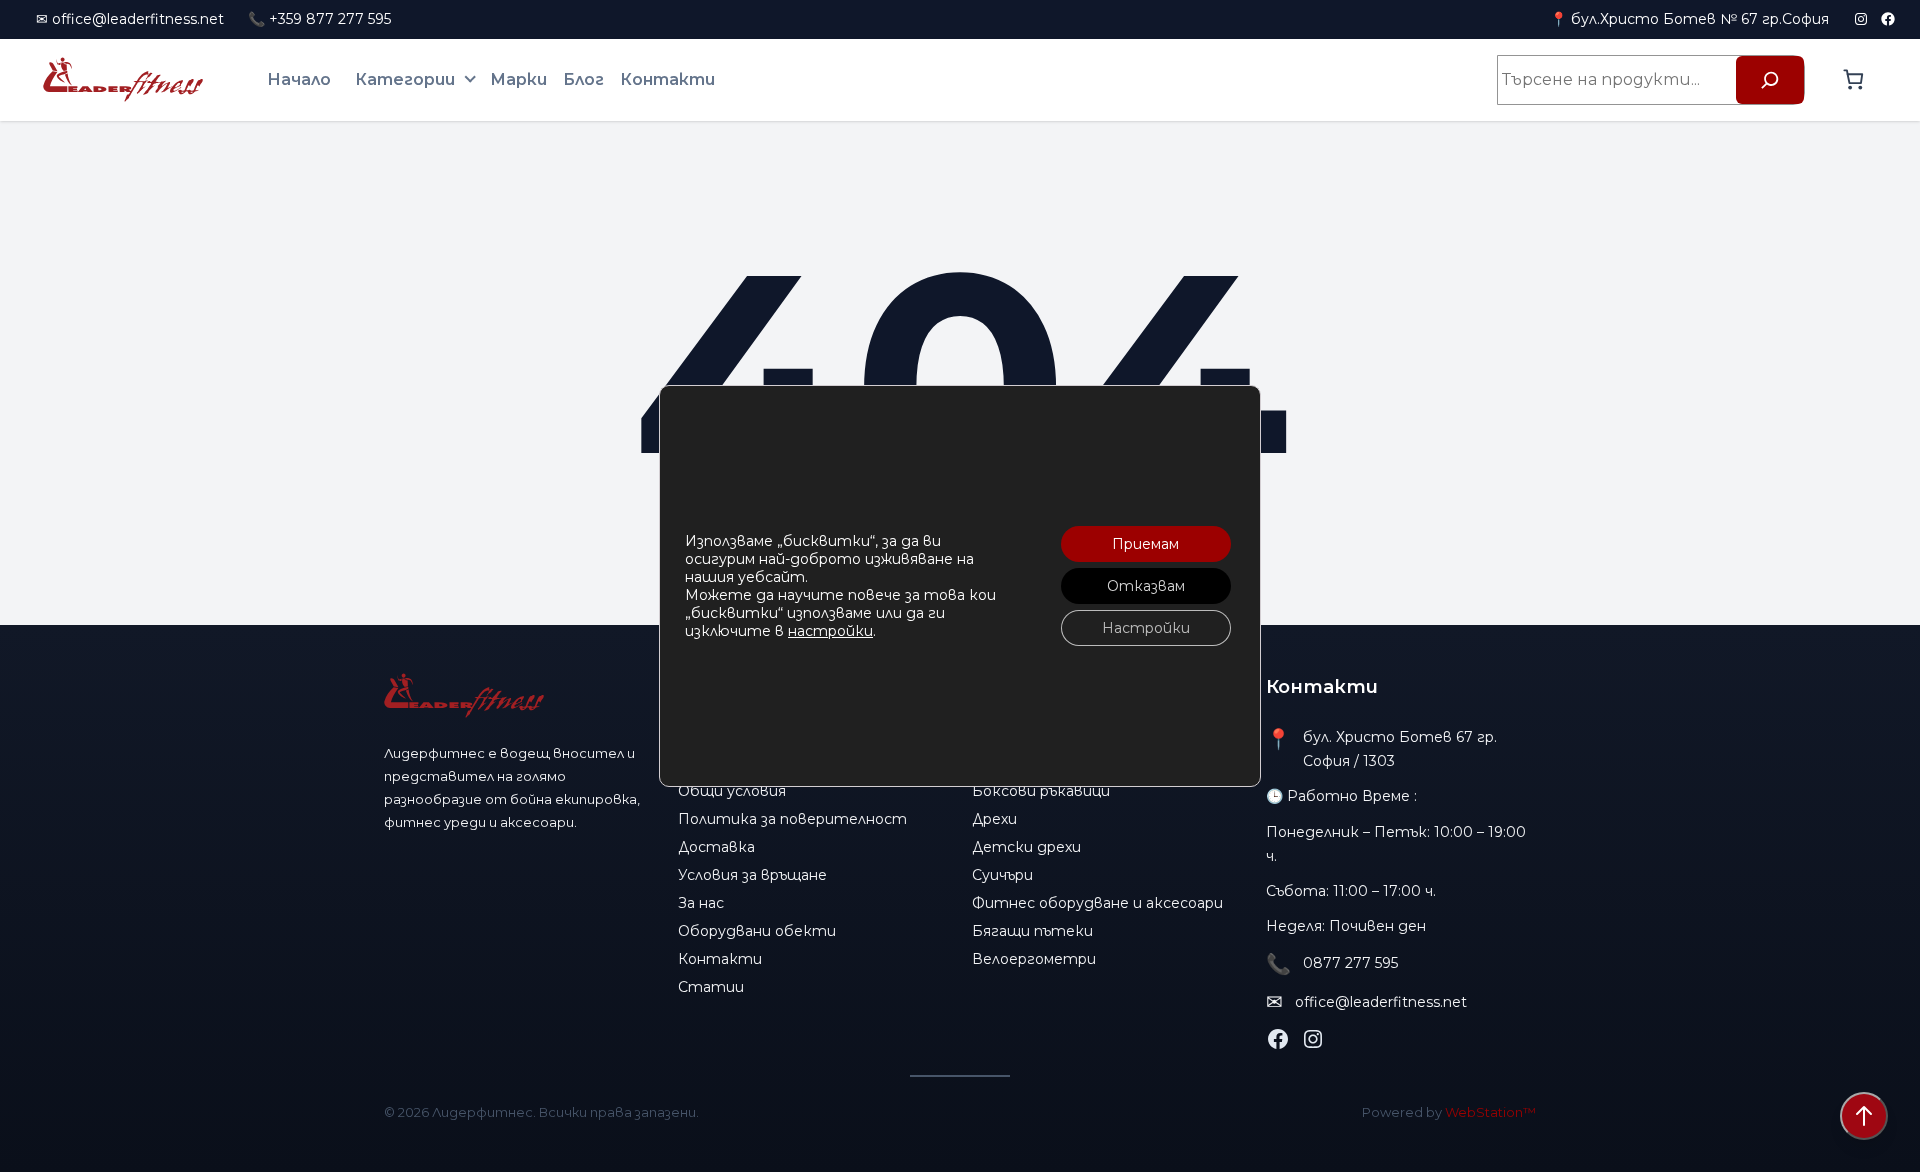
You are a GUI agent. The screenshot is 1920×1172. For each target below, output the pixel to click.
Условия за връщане (752, 875)
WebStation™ (1490, 1112)
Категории (405, 79)
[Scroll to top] (1864, 1116)
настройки (830, 631)
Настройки (1146, 628)
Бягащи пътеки (1032, 931)
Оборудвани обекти (757, 931)
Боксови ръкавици (1041, 791)
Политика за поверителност (792, 819)
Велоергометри (1034, 959)
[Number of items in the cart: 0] (1853, 79)
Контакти (667, 79)
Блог (583, 79)
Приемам (1145, 544)
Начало (299, 79)
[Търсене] (1770, 80)
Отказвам (1146, 586)
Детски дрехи (1026, 847)
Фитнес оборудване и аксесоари (1097, 903)
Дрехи (994, 819)
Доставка (716, 847)
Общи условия (732, 791)
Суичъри (1002, 875)
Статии (711, 987)
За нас (701, 903)
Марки (518, 79)
